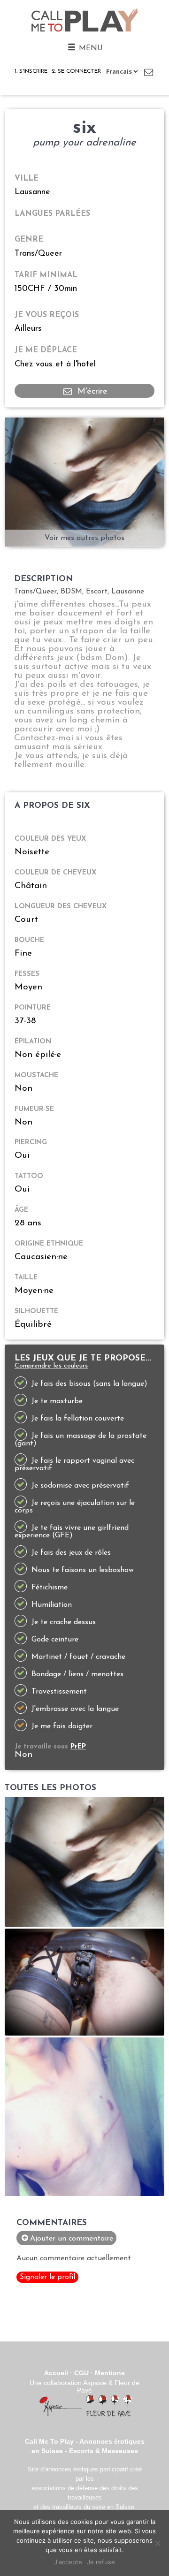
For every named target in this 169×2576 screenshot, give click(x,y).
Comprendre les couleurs (51, 1366)
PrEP (78, 1747)
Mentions (110, 2373)
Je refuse (101, 2562)
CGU (81, 2373)
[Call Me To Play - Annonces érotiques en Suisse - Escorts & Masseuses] (85, 32)
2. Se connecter (76, 71)
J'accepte (68, 2562)
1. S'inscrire (31, 71)
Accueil (56, 2373)
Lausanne (32, 192)
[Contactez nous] (149, 72)
